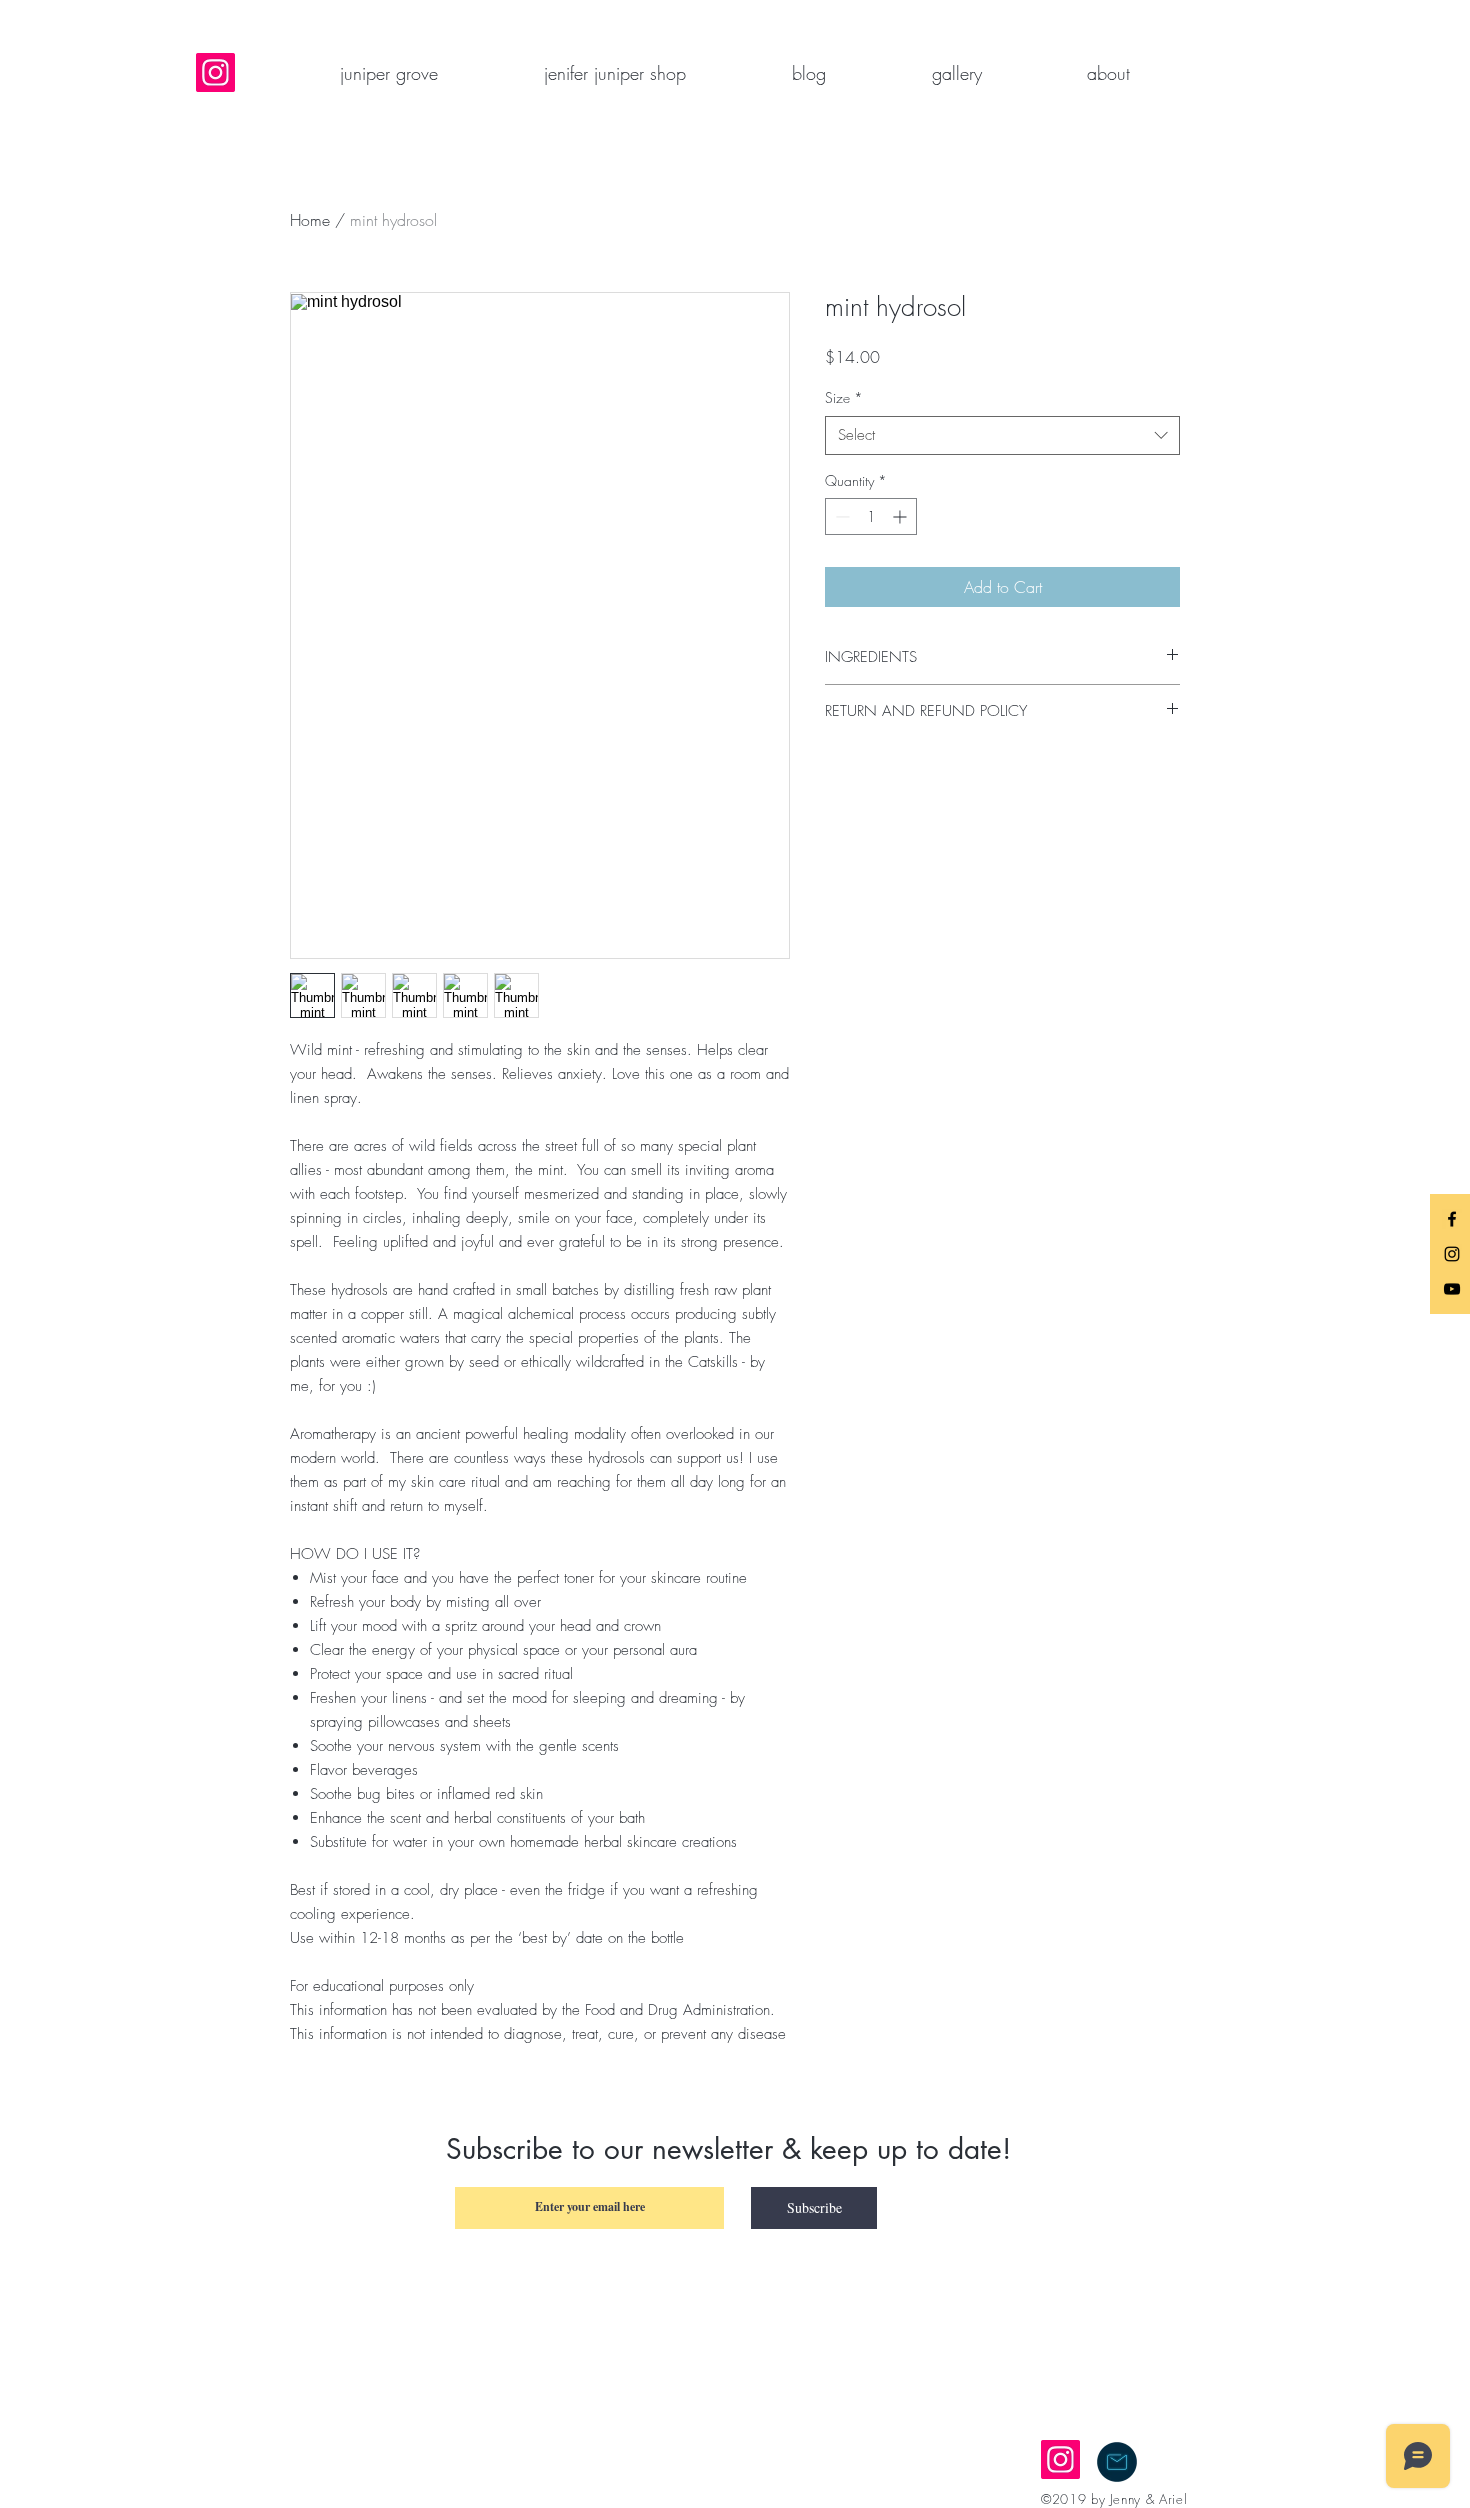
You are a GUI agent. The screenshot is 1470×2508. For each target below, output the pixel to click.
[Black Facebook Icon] (1452, 1219)
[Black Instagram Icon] (1452, 1254)
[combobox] (1002, 435)
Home (310, 220)
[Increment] (901, 516)
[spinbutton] (871, 516)
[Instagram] (215, 72)
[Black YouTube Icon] (1452, 1289)
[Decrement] (840, 516)
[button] (1108, 73)
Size (844, 397)
